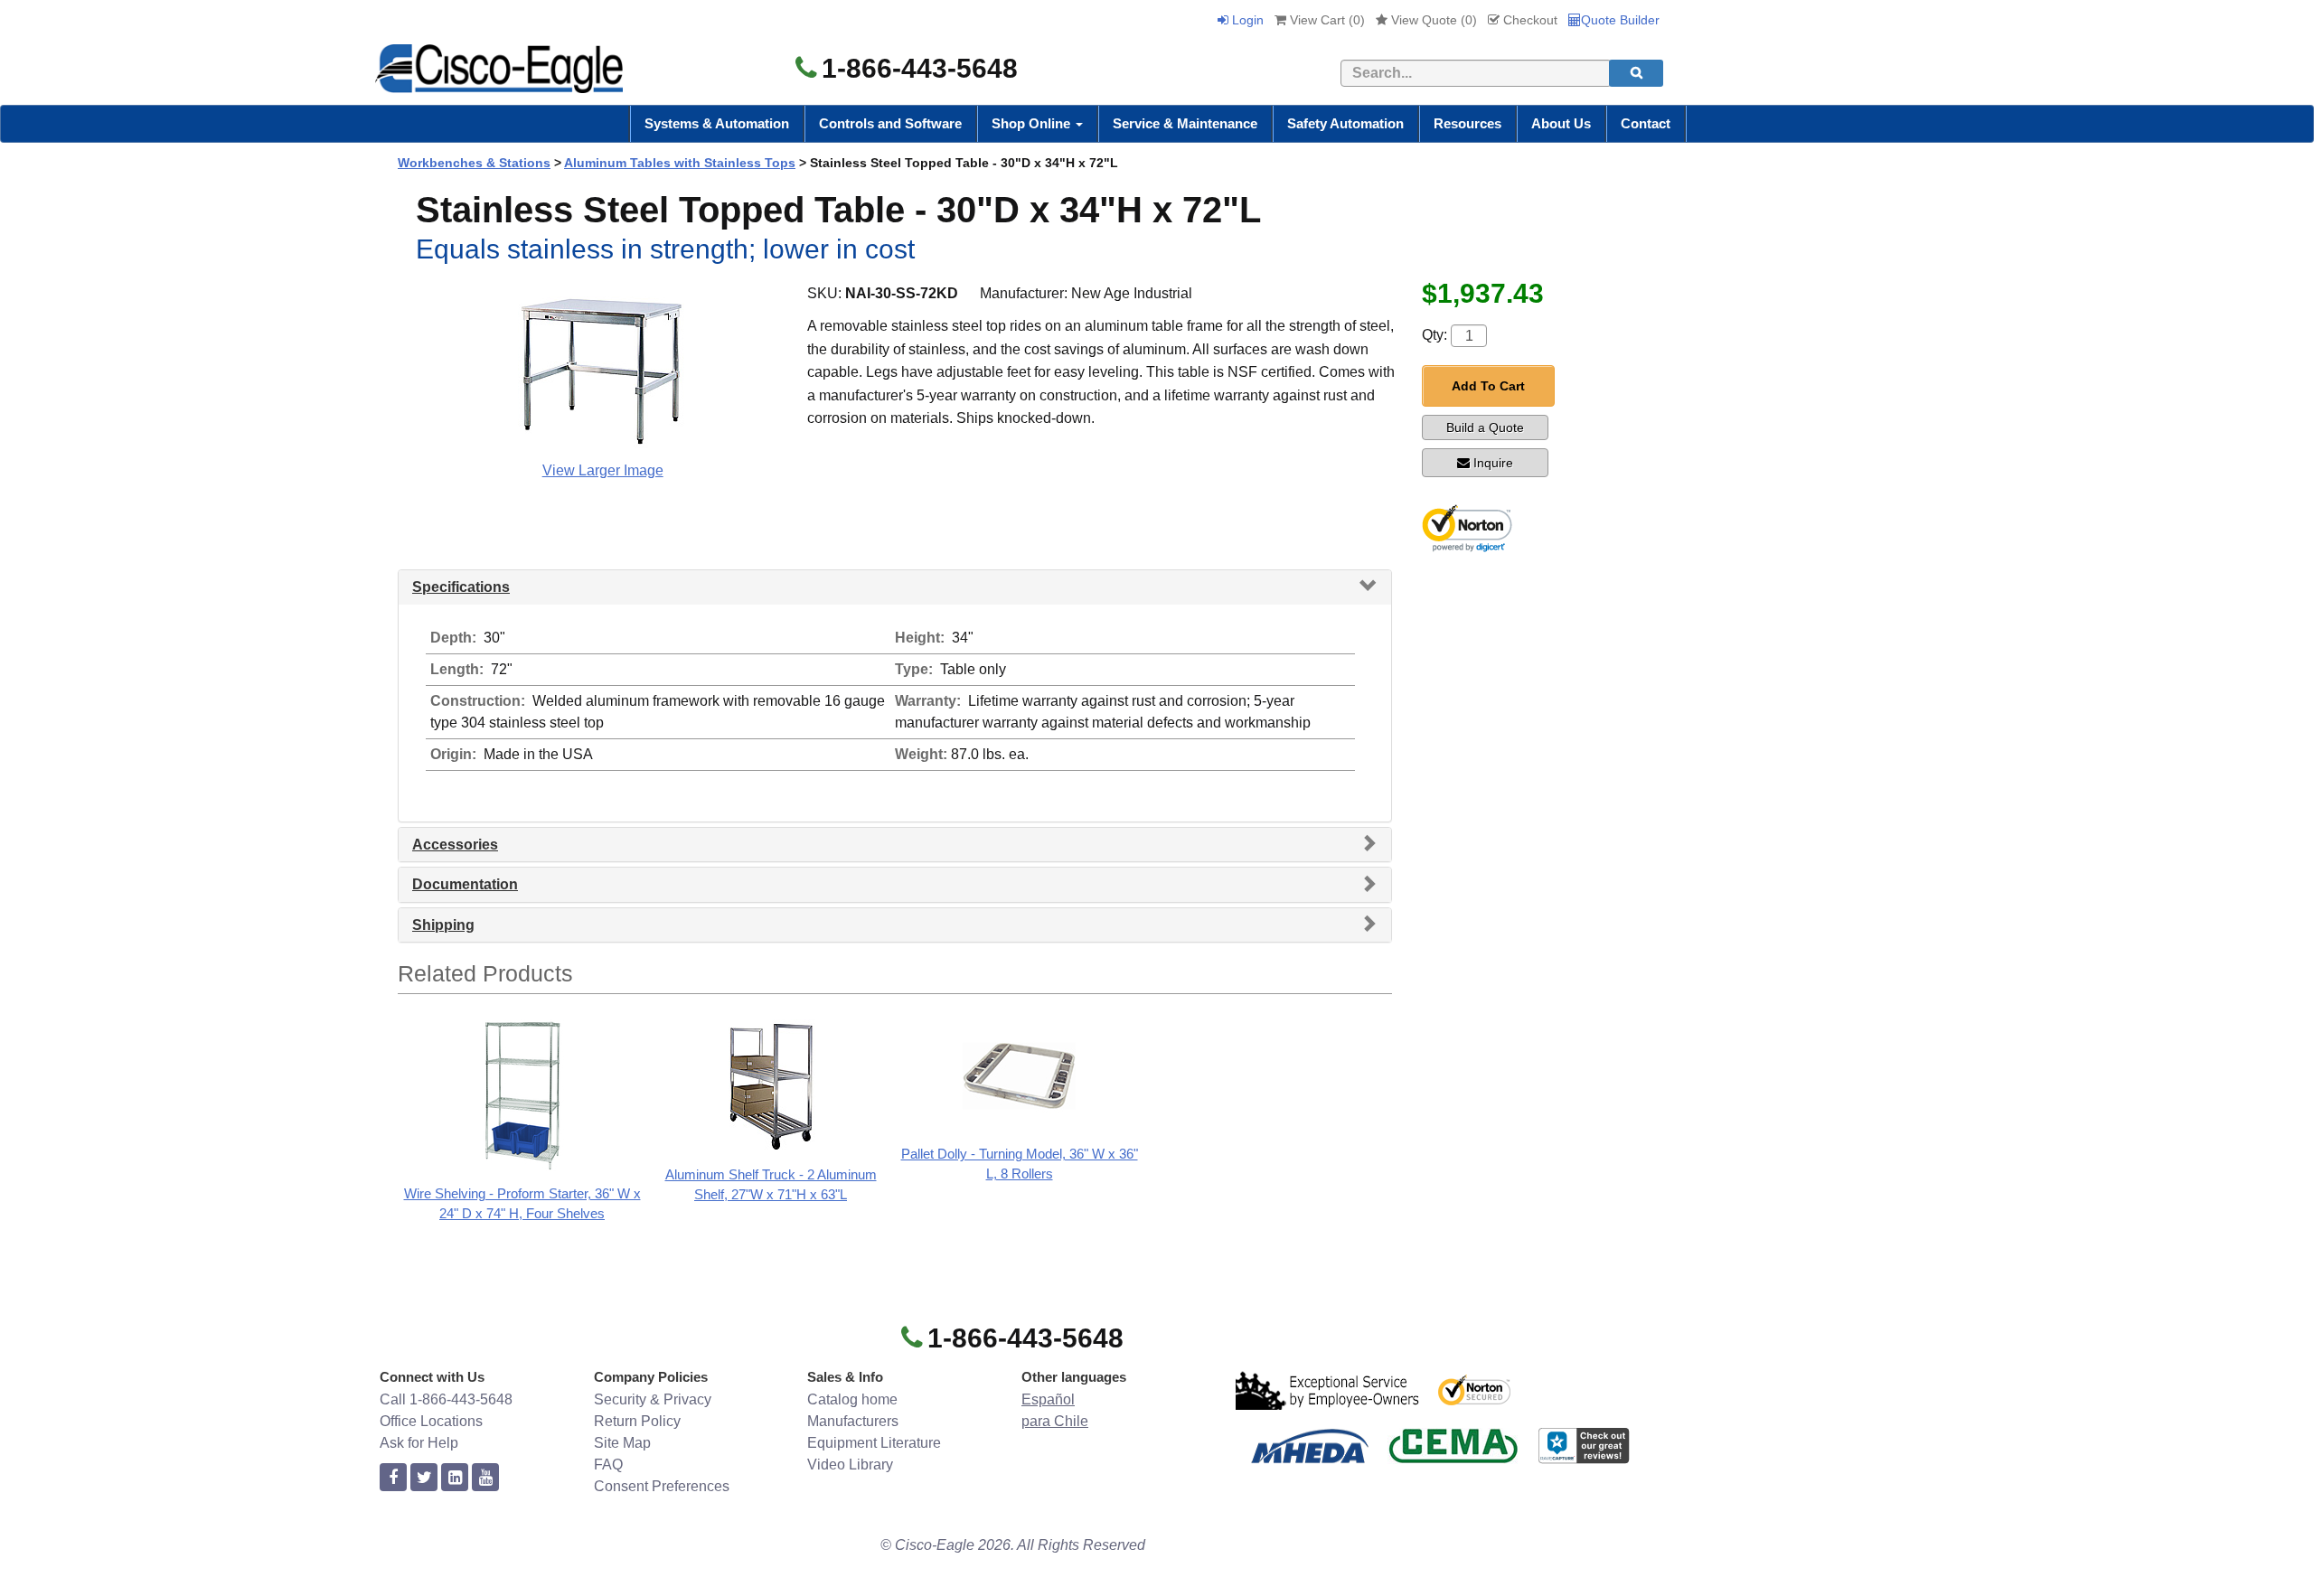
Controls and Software (890, 123)
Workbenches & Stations (474, 163)
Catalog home (852, 1399)
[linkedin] (455, 1478)
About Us (1561, 123)
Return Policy (637, 1421)
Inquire (1493, 463)
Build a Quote (1485, 427)
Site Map (622, 1443)
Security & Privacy (653, 1399)
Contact (1646, 123)
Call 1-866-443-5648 (446, 1399)
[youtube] (485, 1478)
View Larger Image (603, 470)
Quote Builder (1620, 20)
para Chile (1055, 1421)
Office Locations (431, 1421)
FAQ (608, 1465)
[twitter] (424, 1478)
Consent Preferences (662, 1486)
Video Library (850, 1465)
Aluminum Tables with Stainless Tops (680, 163)
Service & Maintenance (1185, 123)
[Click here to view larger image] (603, 369)
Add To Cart (1488, 386)
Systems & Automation (717, 123)
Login (1246, 20)
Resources (1467, 123)
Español (1048, 1399)
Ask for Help (419, 1443)
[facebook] (393, 1478)
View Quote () (1432, 20)
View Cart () (1326, 20)
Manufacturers (853, 1421)
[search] (1636, 73)
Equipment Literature (874, 1443)
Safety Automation (1345, 123)
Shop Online (1033, 123)
